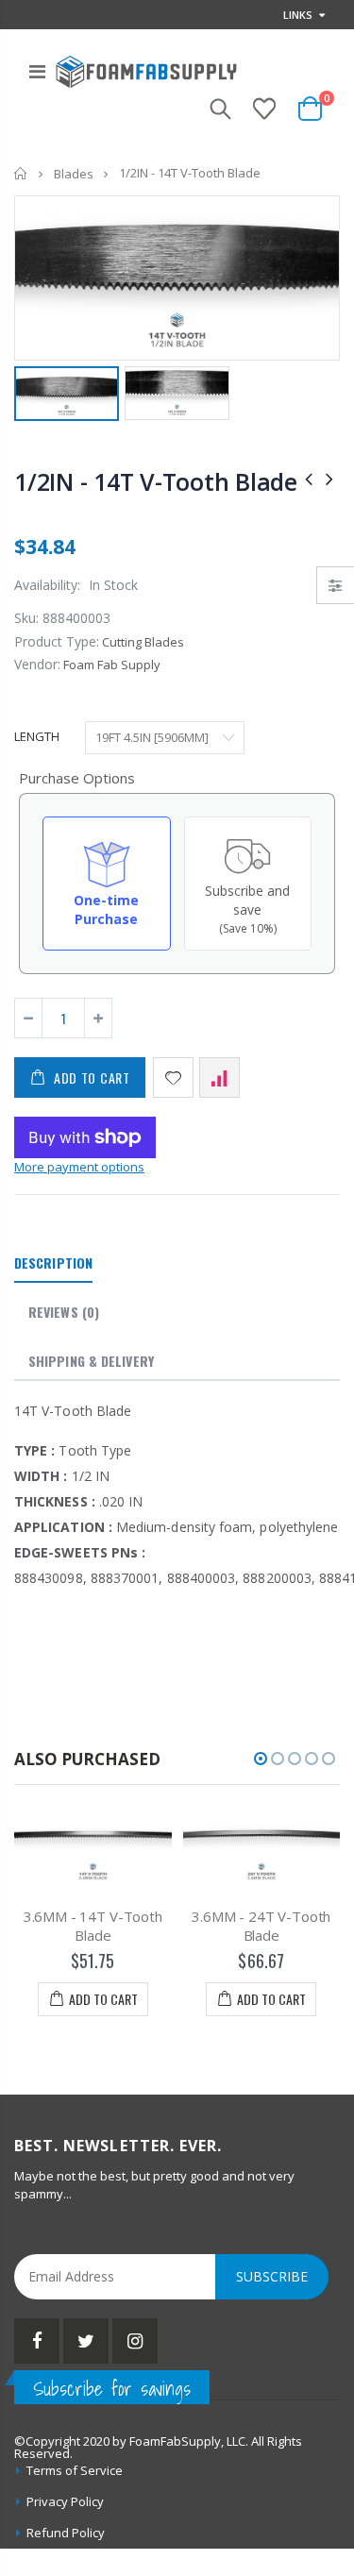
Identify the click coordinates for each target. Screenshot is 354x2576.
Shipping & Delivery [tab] (91, 1361)
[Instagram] (135, 2341)
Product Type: (57, 641)
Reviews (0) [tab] (64, 1312)
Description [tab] (53, 1263)
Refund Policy (66, 2533)
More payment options (79, 1167)
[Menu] (37, 71)
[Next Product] (329, 478)
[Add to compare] (219, 1078)
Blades (74, 174)
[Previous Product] (309, 478)
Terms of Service (75, 2470)
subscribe (272, 2276)
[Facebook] (37, 2341)
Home (21, 173)
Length (37, 736)
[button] (261, 1759)
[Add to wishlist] (173, 1078)
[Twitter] (86, 2341)
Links (298, 15)
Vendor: (37, 664)
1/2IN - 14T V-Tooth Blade (156, 481)
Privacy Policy (65, 2501)
